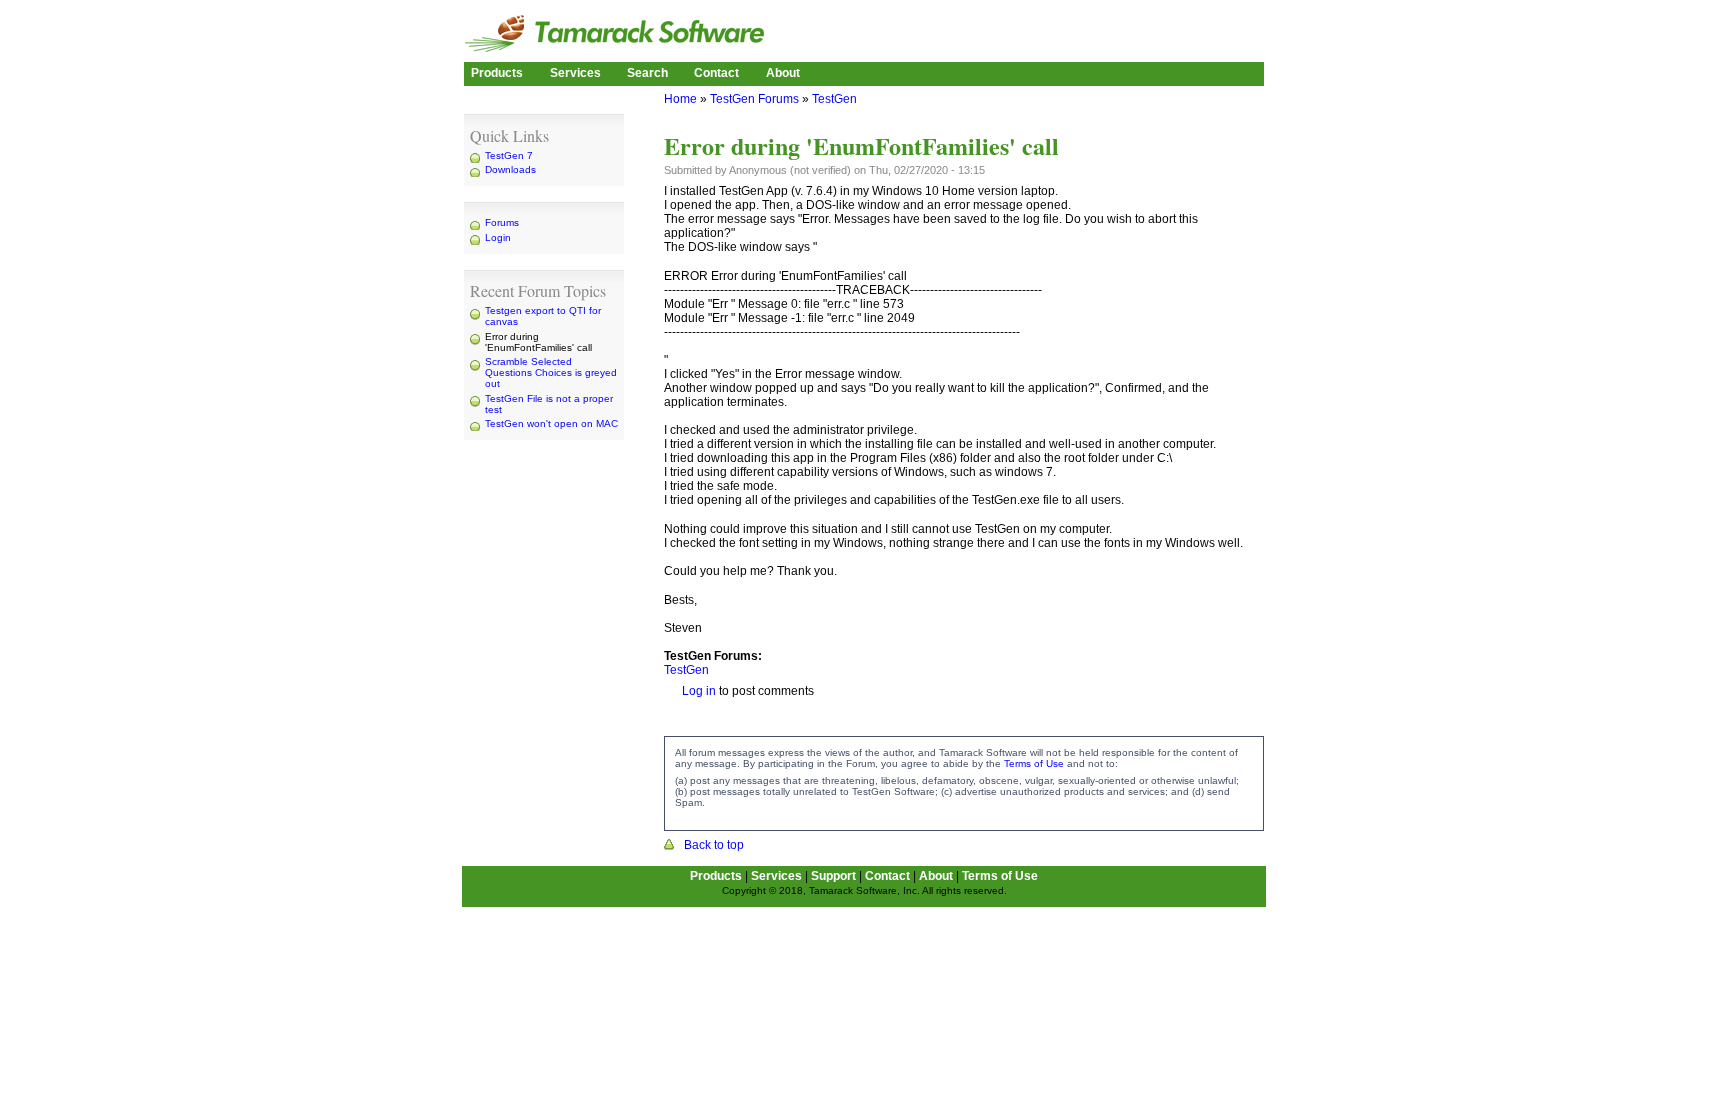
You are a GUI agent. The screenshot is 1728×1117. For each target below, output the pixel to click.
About (783, 73)
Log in (699, 691)
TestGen (834, 99)
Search (647, 73)
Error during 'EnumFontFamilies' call (538, 342)
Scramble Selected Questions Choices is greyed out (551, 372)
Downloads (510, 169)
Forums (502, 222)
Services (575, 73)
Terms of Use (1034, 763)
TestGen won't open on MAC (551, 423)
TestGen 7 (509, 155)
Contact (716, 73)
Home (680, 99)
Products (497, 73)
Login (498, 237)
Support (833, 876)
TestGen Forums (754, 99)
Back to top (714, 845)
